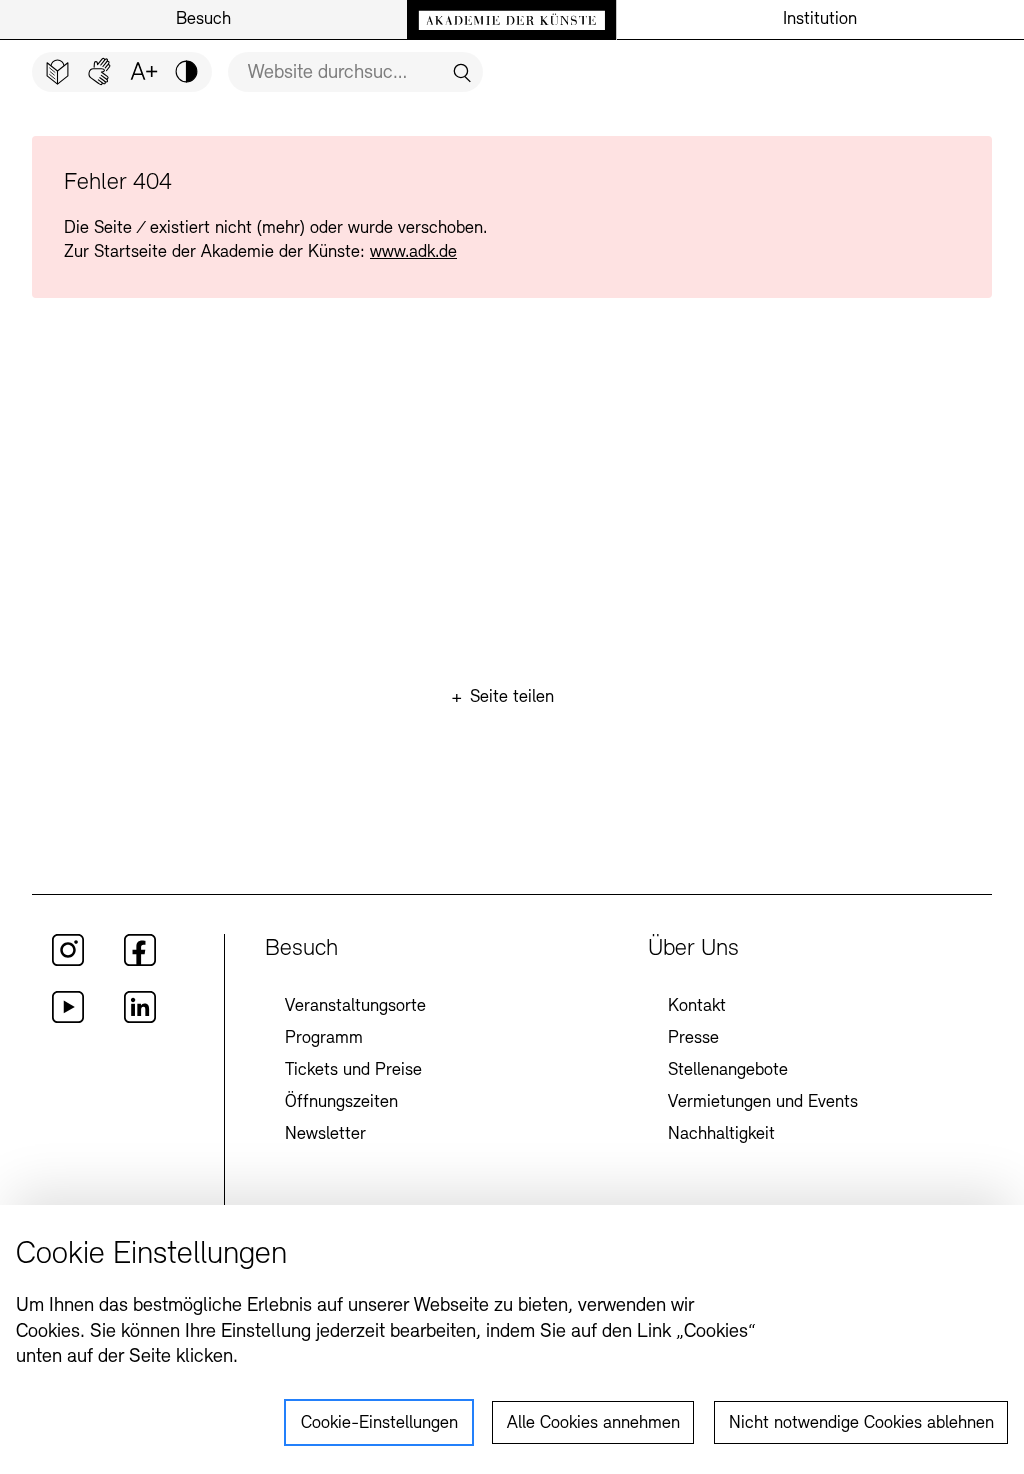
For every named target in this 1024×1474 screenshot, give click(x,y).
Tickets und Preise (353, 1071)
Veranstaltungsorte (355, 1007)
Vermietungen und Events (763, 1103)
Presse (693, 1039)
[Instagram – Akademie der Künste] (68, 962)
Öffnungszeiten (341, 1103)
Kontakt (697, 1007)
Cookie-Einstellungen (379, 1424)
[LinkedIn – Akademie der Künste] (140, 1019)
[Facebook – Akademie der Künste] (140, 962)
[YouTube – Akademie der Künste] (68, 1019)
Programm (324, 1039)
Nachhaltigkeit (721, 1135)
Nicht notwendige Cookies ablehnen (861, 1424)
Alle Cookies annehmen (593, 1424)
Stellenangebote (728, 1071)
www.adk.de (413, 253)
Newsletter (325, 1135)
